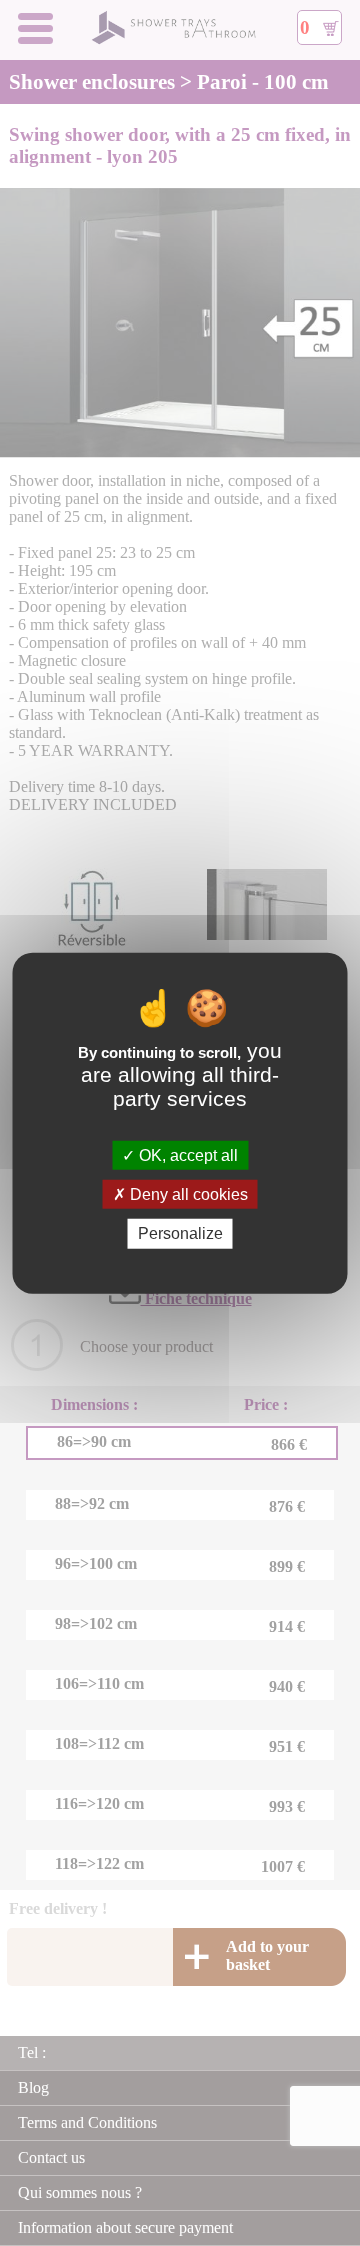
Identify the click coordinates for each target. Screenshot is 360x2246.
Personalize (180, 1233)
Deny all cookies (187, 1194)
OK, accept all (186, 1155)
